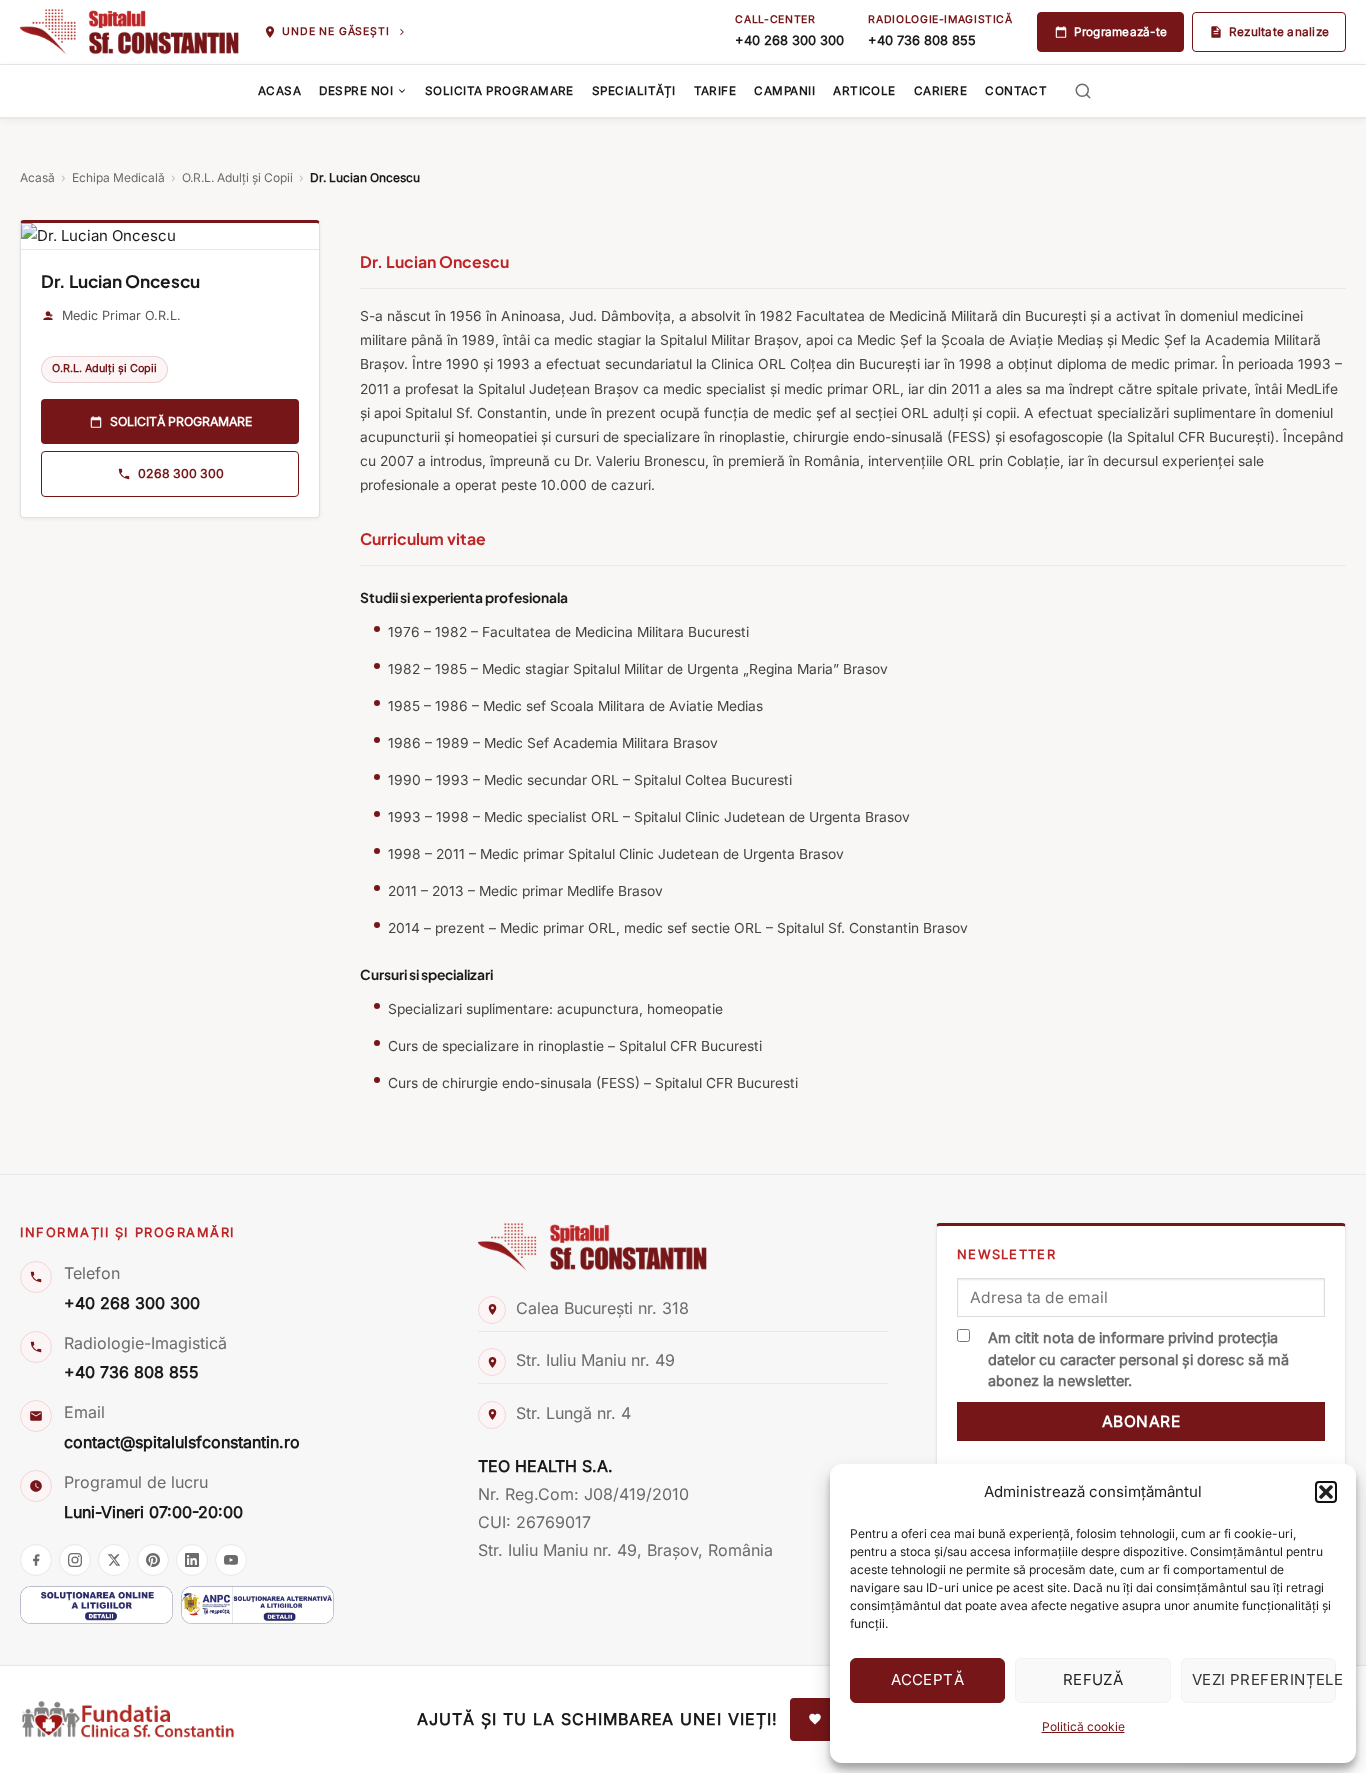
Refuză (1093, 1679)
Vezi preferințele (1264, 1679)
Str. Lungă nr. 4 (573, 1413)
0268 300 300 (181, 474)
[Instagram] (75, 1560)
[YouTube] (231, 1560)
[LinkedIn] (192, 1560)
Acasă (37, 177)
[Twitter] (114, 1560)
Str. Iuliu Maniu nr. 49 (595, 1360)
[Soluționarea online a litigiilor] (96, 1605)
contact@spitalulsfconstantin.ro (182, 1442)
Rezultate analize (1279, 32)
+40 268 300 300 (789, 40)
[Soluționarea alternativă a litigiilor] (257, 1605)
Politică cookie (1083, 1726)
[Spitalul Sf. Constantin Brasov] (129, 32)
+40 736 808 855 (922, 40)
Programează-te (1120, 32)
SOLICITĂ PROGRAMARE (181, 421)
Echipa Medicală (118, 177)
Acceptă (927, 1679)
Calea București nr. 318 (602, 1308)
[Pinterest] (153, 1560)
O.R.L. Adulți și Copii (237, 177)
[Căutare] (1083, 92)
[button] (1326, 1492)
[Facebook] (36, 1560)
